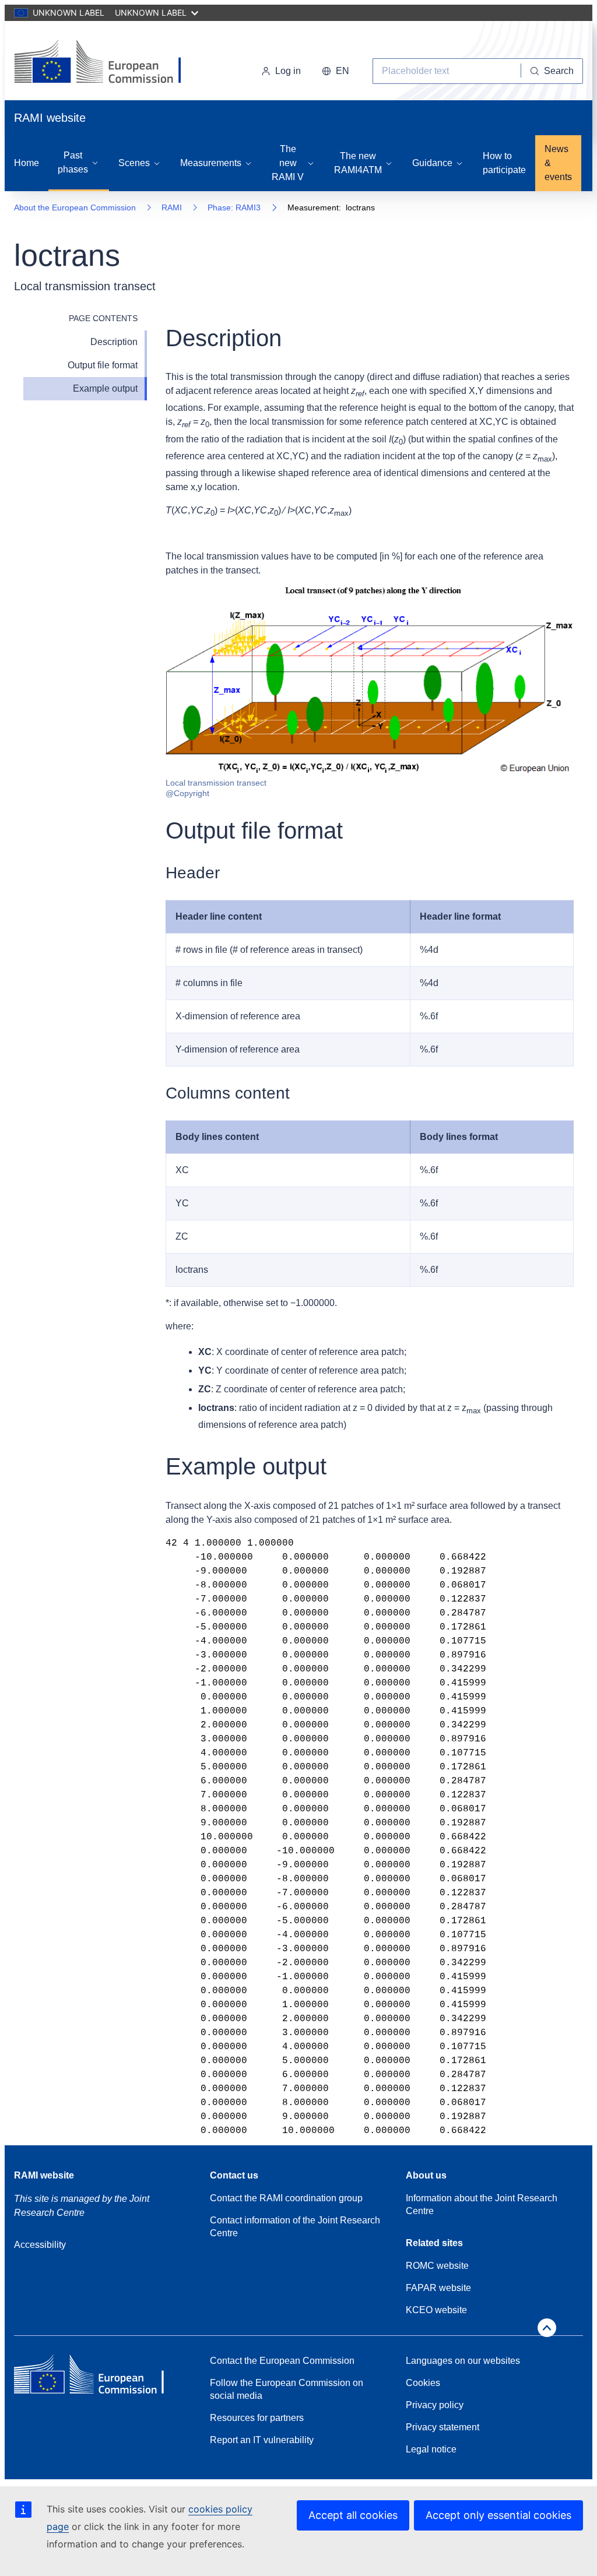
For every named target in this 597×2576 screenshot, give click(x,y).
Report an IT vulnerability (262, 2440)
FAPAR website (438, 2288)
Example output (105, 388)
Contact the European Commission (282, 2361)
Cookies (423, 2383)
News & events (558, 163)
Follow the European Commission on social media (287, 2389)
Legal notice (431, 2449)
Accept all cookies (353, 2515)
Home (27, 163)
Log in (288, 71)
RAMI (172, 207)
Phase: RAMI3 (234, 207)
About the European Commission (75, 207)
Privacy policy (435, 2405)
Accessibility (40, 2245)
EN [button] (343, 71)
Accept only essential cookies (498, 2515)
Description (114, 342)
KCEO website (436, 2310)
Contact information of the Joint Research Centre (295, 2227)
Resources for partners (257, 2418)
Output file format (103, 365)
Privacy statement (443, 2427)
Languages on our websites (463, 2361)
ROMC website (437, 2266)
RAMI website (44, 2175)
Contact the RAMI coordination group (286, 2198)
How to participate (504, 163)
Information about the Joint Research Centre (482, 2204)
